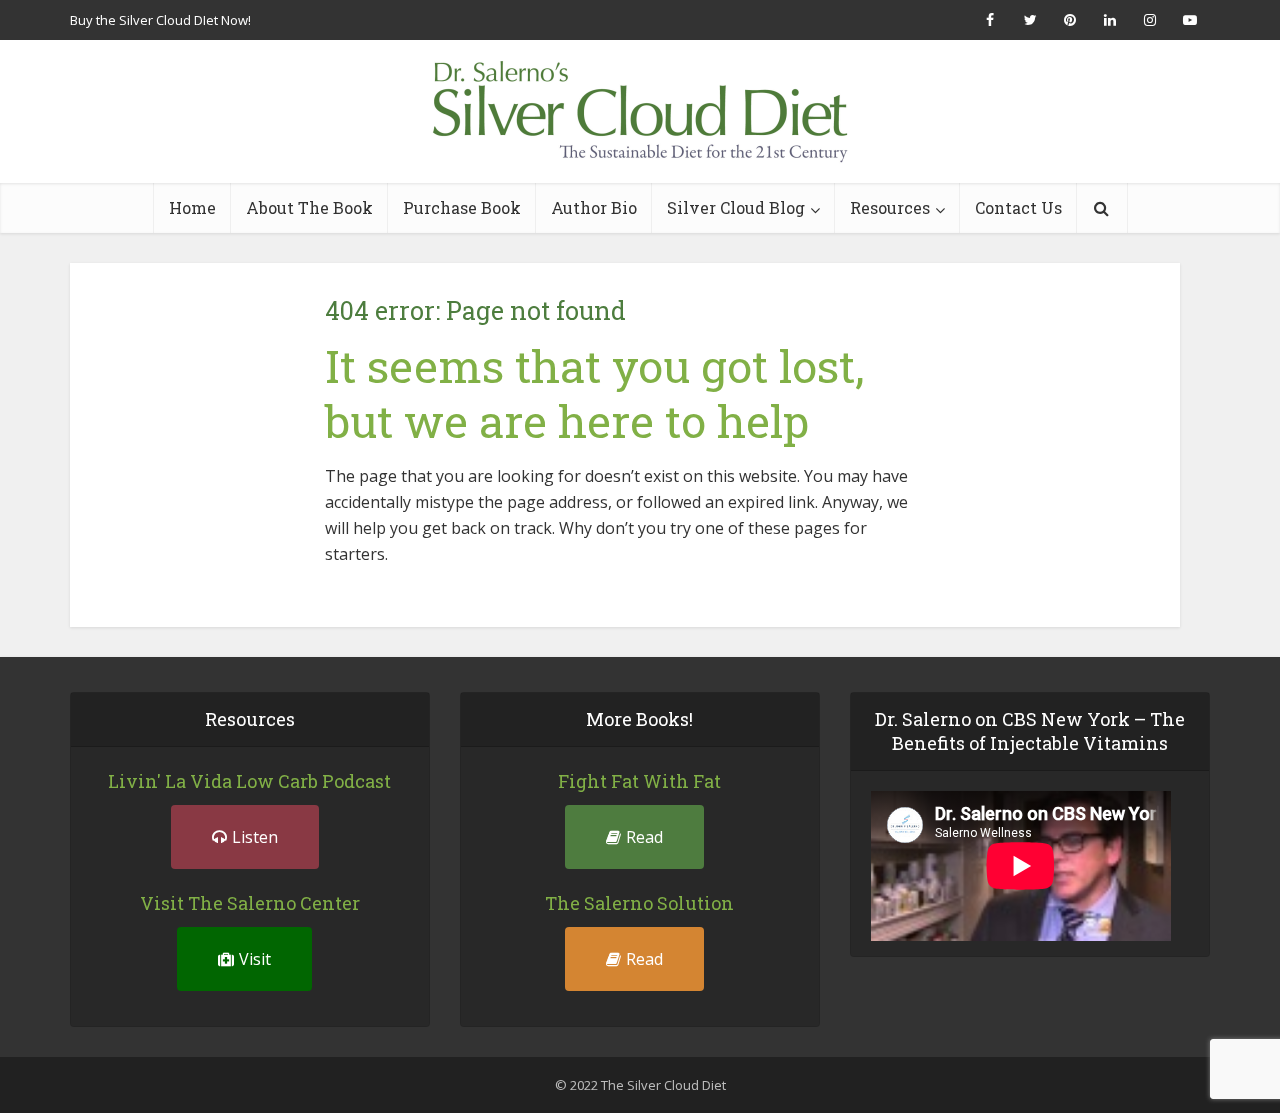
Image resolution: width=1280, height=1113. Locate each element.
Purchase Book (462, 207)
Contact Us (1018, 207)
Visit (255, 959)
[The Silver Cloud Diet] (640, 111)
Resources (890, 207)
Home (192, 207)
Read (644, 837)
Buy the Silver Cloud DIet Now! (160, 20)
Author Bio (594, 207)
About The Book (309, 207)
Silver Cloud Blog (736, 207)
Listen (255, 837)
